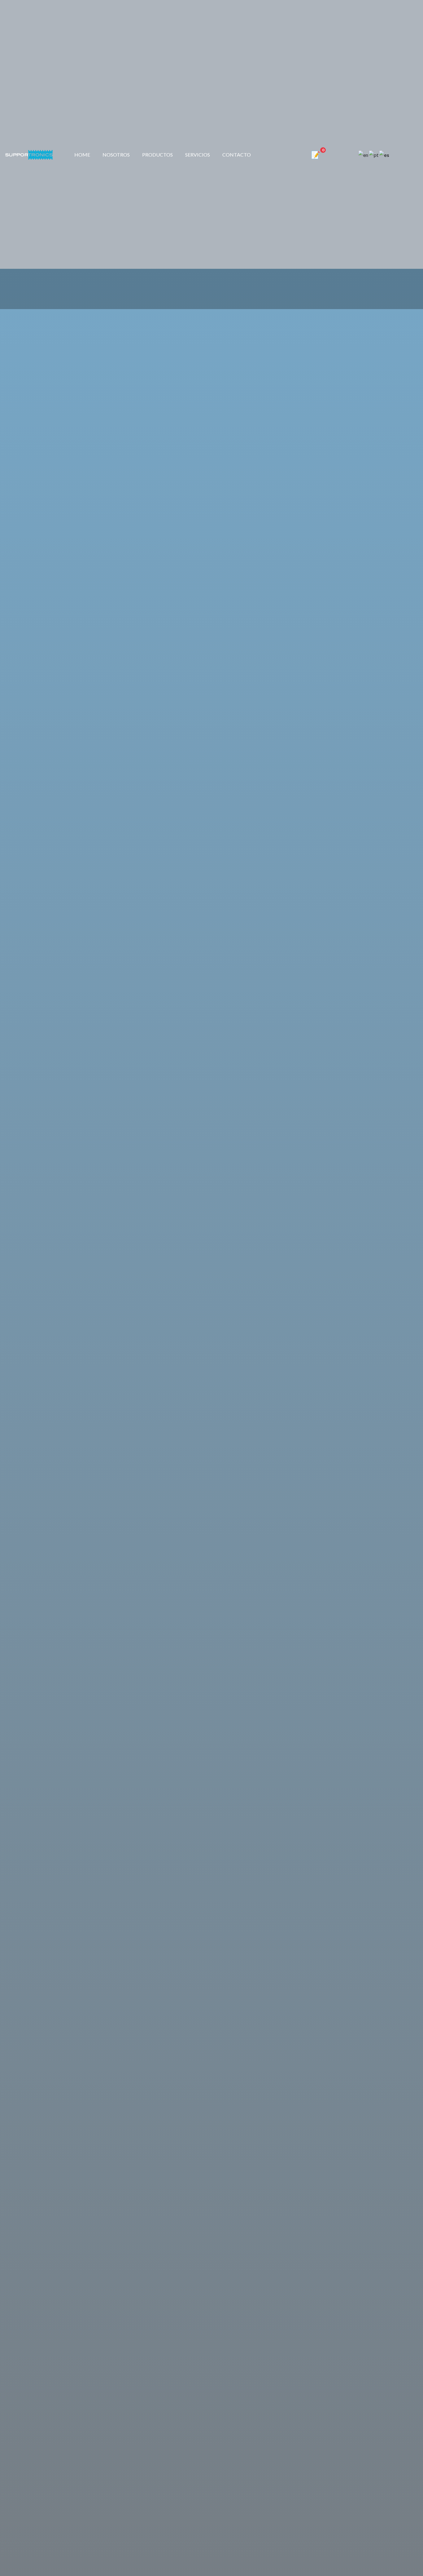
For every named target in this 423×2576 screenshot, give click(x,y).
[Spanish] (384, 155)
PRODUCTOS (157, 155)
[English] (364, 155)
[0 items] (318, 155)
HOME (82, 155)
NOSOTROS (116, 155)
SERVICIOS (198, 155)
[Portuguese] (374, 155)
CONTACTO (237, 155)
